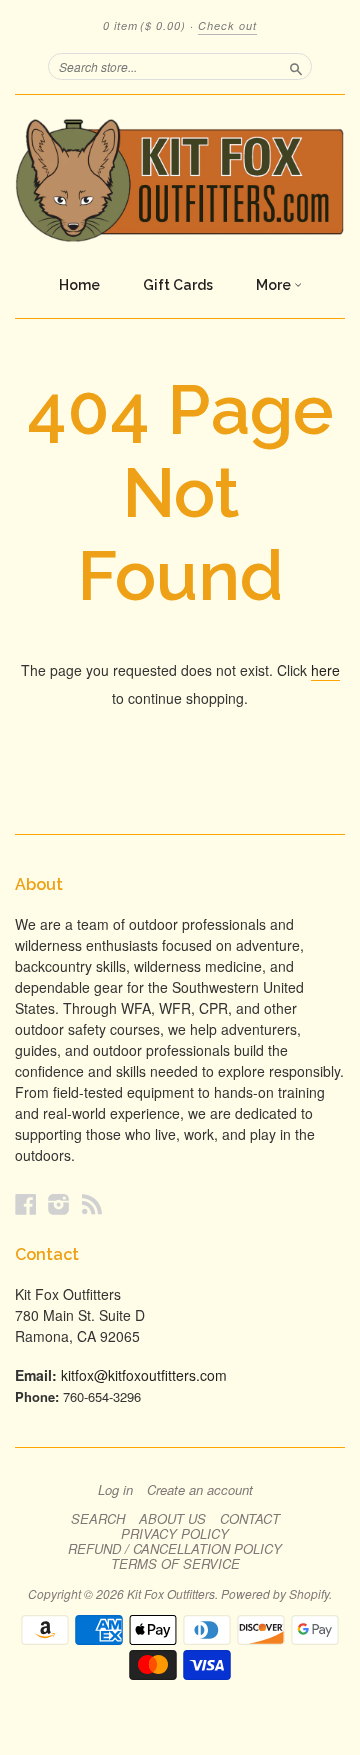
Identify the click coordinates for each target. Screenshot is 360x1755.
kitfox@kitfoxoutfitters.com (144, 1375)
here (325, 670)
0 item (144, 25)
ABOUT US (172, 1519)
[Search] (296, 66)
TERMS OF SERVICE (175, 1564)
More (275, 285)
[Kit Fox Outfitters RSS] (92, 1203)
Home (79, 285)
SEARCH (98, 1519)
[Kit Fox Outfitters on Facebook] (26, 1203)
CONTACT (250, 1519)
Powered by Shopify (275, 1593)
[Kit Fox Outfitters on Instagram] (59, 1203)
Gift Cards (178, 285)
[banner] (180, 180)
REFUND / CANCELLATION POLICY (175, 1549)
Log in (115, 1490)
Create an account (200, 1490)
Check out (227, 25)
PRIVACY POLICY (175, 1534)
